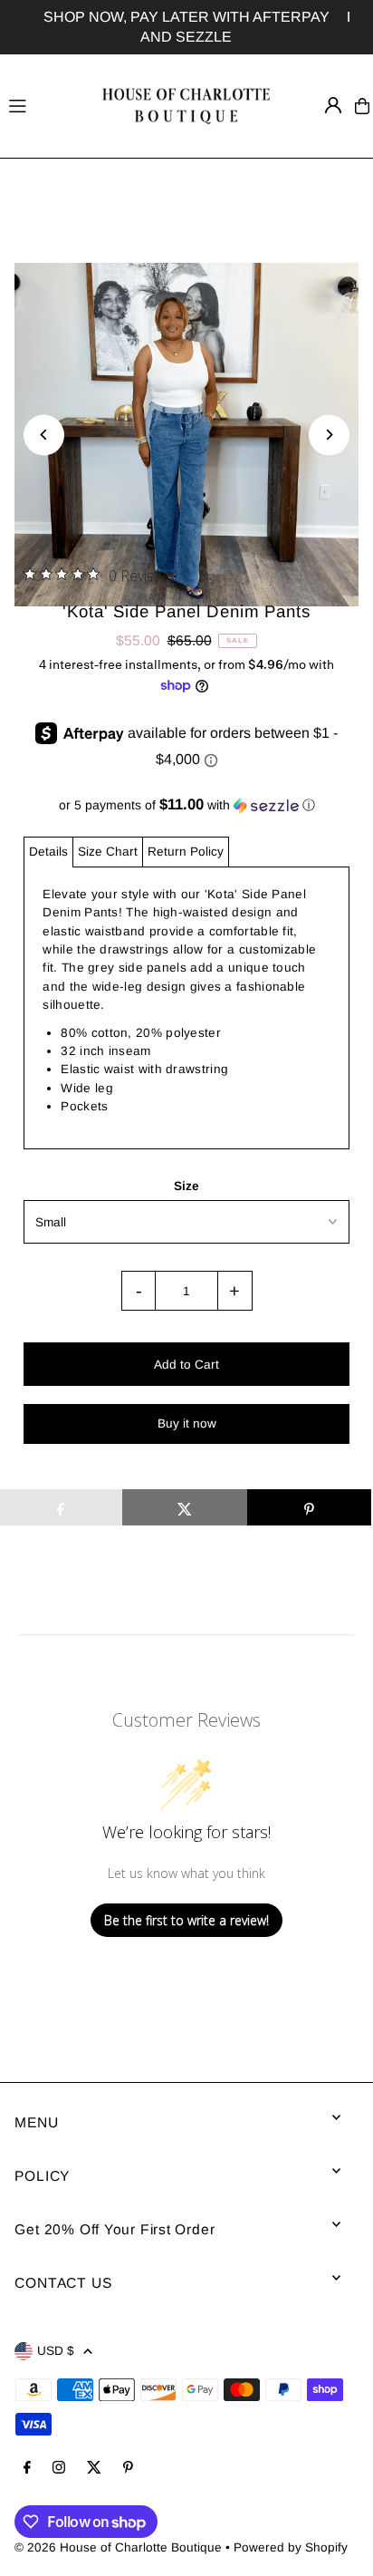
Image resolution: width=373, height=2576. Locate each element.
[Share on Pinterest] (309, 1507)
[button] (186, 805)
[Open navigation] (43, 105)
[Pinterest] (128, 2469)
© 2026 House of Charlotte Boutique (118, 2547)
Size (186, 1186)
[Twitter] (94, 2469)
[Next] (329, 435)
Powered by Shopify (291, 2547)
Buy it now (187, 1424)
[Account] (333, 105)
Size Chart (108, 852)
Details (48, 852)
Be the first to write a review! (186, 1920)
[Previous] (44, 435)
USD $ (56, 2351)
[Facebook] (27, 2469)
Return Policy (186, 852)
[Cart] (362, 106)
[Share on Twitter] (184, 1507)
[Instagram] (59, 2469)
